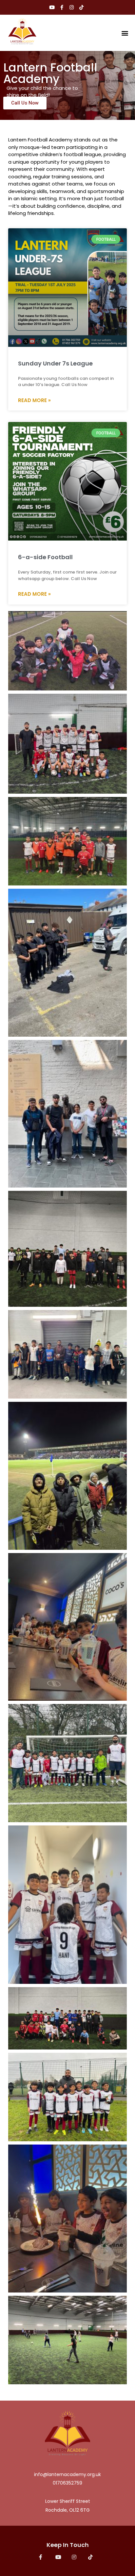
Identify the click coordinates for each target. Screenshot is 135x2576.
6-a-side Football (45, 557)
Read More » (34, 400)
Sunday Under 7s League (55, 363)
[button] (125, 33)
